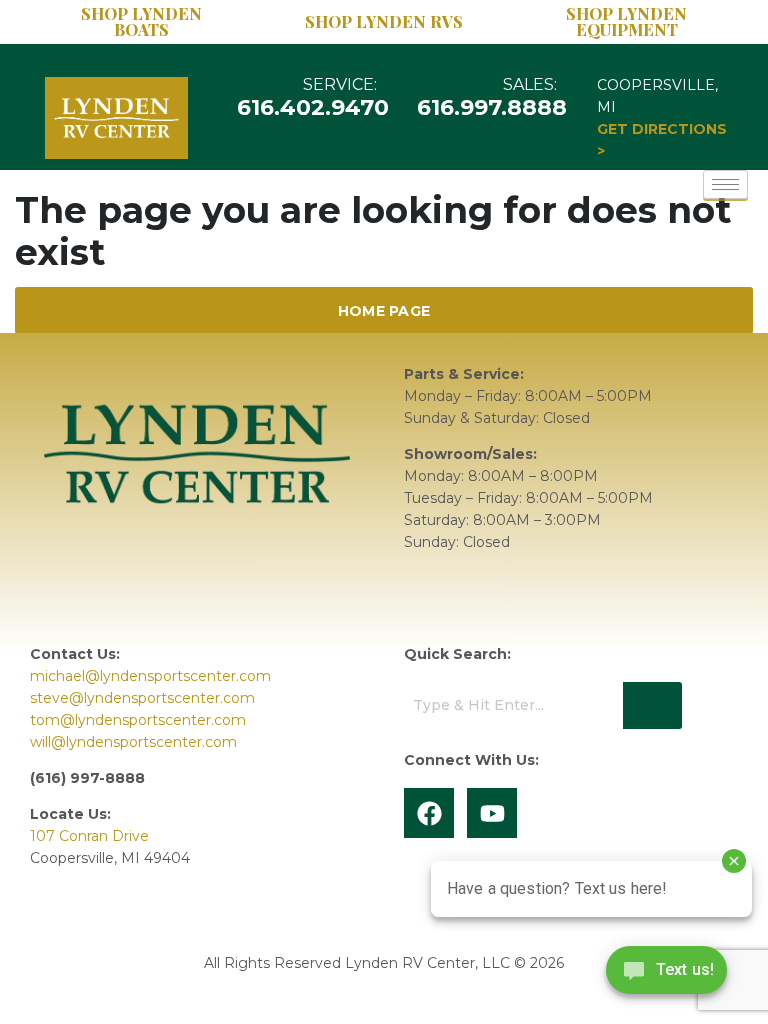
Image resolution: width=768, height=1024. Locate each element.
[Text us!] (666, 975)
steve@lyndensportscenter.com (142, 698)
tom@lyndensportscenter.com (138, 720)
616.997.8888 (493, 107)
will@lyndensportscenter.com (133, 742)
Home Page (384, 311)
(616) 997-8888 (87, 778)
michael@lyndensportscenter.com (150, 676)
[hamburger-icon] (725, 184)
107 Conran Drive (89, 836)
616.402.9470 (313, 107)
